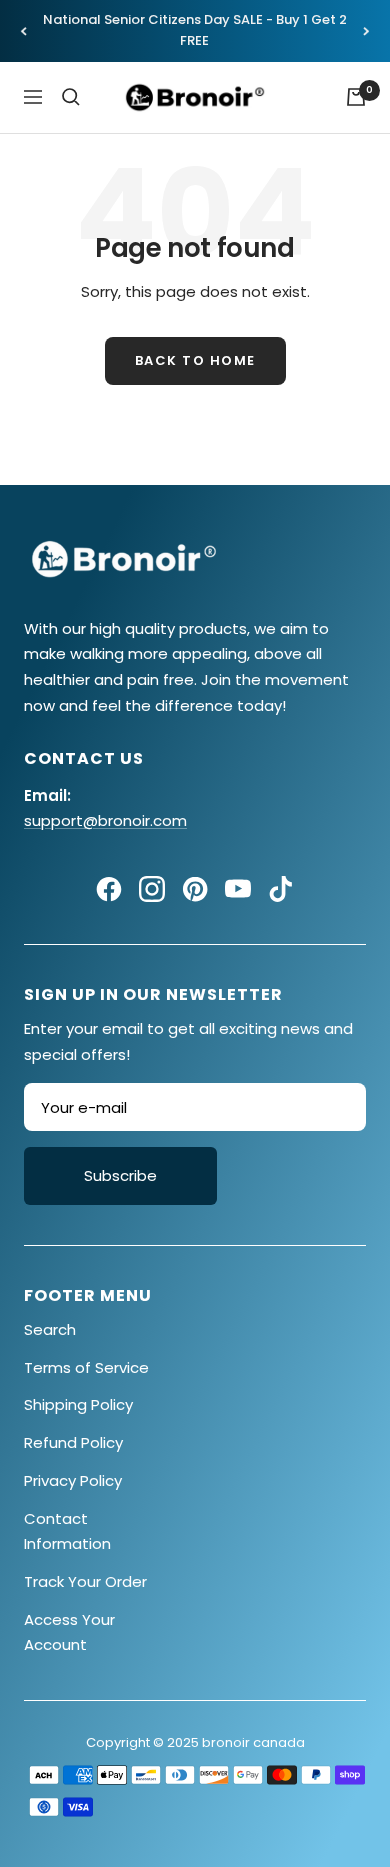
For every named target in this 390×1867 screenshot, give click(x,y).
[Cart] (356, 97)
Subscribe (120, 1175)
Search (50, 1329)
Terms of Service (86, 1367)
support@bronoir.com (105, 820)
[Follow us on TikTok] (281, 889)
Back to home (195, 360)
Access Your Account (69, 1632)
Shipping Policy (78, 1404)
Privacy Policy (73, 1480)
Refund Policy (73, 1442)
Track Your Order (85, 1581)
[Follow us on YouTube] (238, 889)
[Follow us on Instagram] (152, 889)
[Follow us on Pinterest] (195, 889)
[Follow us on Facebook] (109, 889)
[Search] (71, 97)
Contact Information (67, 1531)
